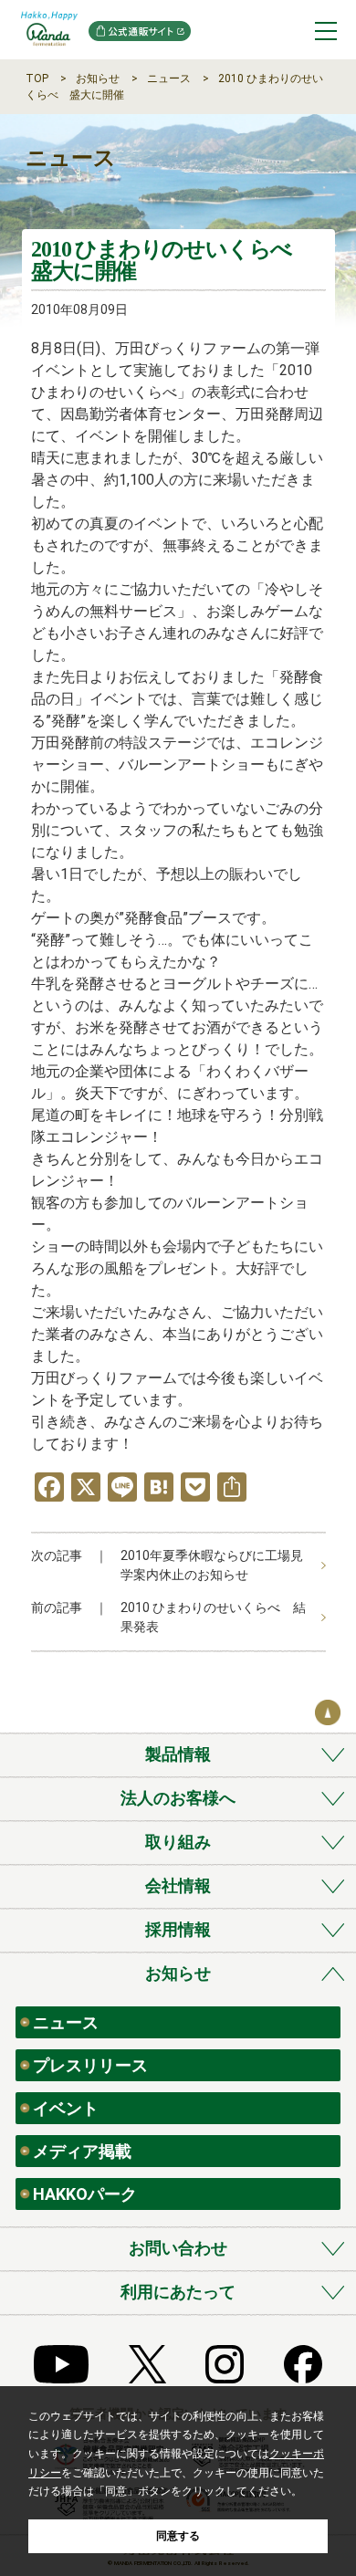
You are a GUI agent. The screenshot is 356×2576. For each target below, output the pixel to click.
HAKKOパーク (85, 2194)
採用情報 (178, 1929)
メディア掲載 (82, 2151)
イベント (66, 2108)
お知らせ (98, 79)
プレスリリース (90, 2065)
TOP (37, 79)
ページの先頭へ (328, 1712)
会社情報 (178, 1885)
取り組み (178, 1842)
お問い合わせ (178, 2248)
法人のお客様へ (178, 1798)
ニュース (169, 79)
